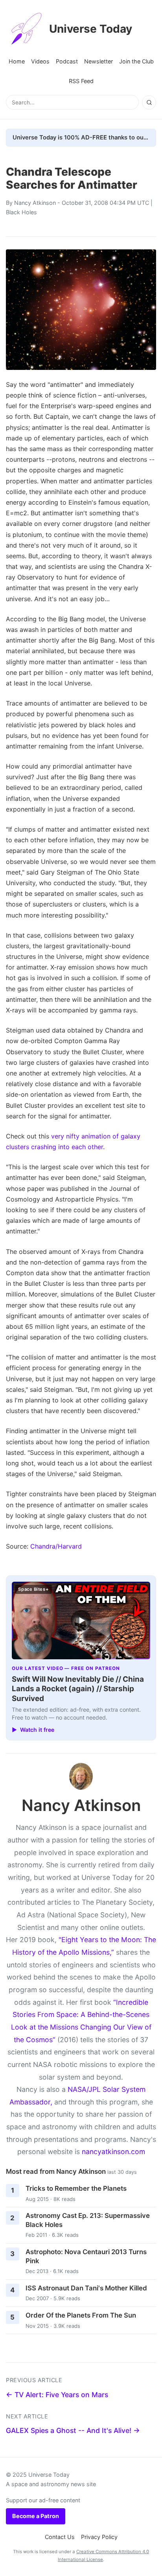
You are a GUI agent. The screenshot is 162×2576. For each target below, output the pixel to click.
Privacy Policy (99, 2537)
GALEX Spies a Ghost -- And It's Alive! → (73, 2430)
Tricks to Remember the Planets (76, 2188)
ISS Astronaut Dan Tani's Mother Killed (86, 2288)
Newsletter (98, 61)
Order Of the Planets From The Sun (81, 2315)
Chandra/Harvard (56, 1546)
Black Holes (21, 212)
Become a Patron (36, 2516)
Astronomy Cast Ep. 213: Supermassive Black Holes (88, 2220)
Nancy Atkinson (35, 203)
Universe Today (91, 29)
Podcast (67, 61)
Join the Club (136, 61)
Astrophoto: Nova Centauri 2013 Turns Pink (86, 2256)
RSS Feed (81, 81)
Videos (40, 61)
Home (17, 61)
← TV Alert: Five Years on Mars (57, 2395)
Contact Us (60, 2537)
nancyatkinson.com (113, 2152)
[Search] (149, 102)
